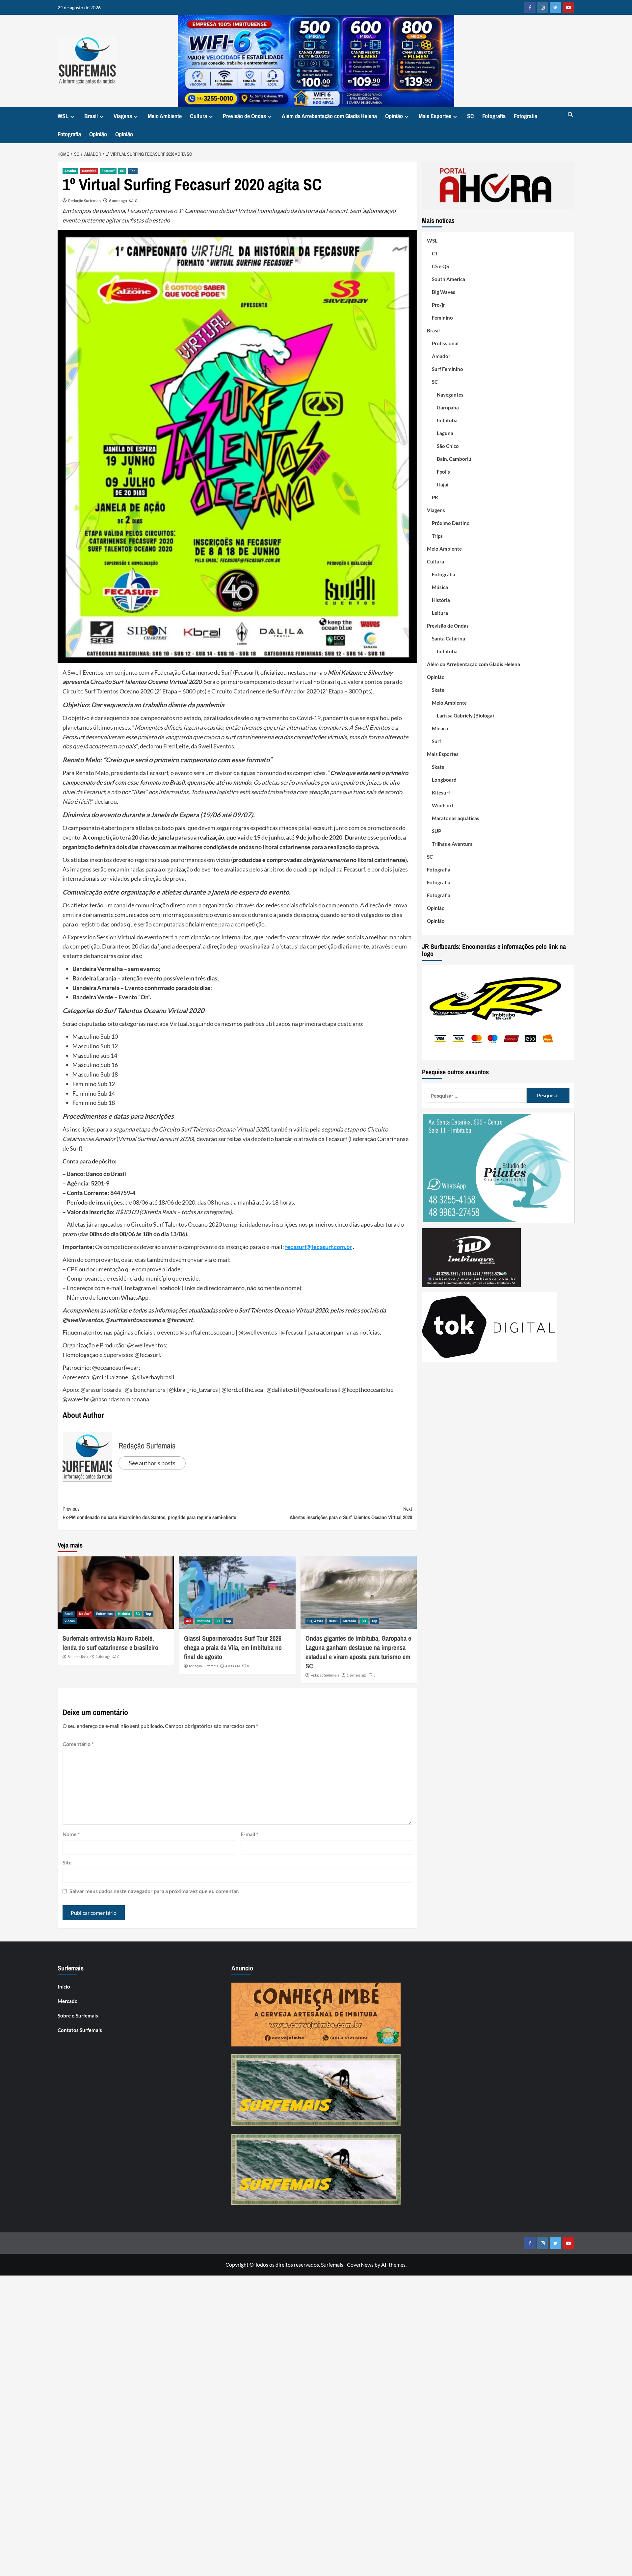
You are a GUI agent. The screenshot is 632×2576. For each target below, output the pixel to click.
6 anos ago (118, 201)
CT (435, 253)
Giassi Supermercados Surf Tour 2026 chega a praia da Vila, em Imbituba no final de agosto (233, 1647)
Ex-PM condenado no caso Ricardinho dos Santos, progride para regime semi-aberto (149, 1513)
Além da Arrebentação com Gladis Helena (329, 116)
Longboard (444, 780)
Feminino (442, 318)
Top (133, 171)
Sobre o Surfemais (78, 2016)
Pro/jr (438, 305)
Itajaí (443, 484)
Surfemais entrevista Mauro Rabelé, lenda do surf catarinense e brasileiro (110, 1643)
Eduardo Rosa (78, 1657)
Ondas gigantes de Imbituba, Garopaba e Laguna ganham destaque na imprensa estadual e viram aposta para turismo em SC (358, 1652)
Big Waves (315, 1621)
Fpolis (443, 472)
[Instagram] (543, 7)
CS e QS (440, 266)
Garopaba (448, 407)
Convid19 (89, 171)
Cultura (198, 116)
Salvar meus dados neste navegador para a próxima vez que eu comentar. (154, 1891)
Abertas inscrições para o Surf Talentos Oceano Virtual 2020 (351, 1513)
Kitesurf (441, 793)
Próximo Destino (451, 523)
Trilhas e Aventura (452, 844)
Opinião (394, 116)
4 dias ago (233, 1666)
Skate (438, 690)
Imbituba (203, 1621)
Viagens (123, 116)
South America (448, 279)
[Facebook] (530, 7)
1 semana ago (357, 1675)
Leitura (440, 613)
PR (435, 497)
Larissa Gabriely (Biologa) (465, 716)
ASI (189, 1621)
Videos (70, 1621)
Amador (70, 171)
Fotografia (494, 116)
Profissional (445, 343)
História (124, 1614)
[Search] (570, 115)
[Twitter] (555, 7)
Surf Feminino (448, 369)
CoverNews (360, 2264)
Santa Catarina (448, 638)
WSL (63, 116)
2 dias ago (103, 1657)
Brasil (91, 116)
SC (471, 116)
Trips (437, 536)
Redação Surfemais (85, 201)
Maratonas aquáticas (456, 818)
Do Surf (85, 1614)
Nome (71, 1834)
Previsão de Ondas (244, 116)
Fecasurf (108, 171)
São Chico (448, 446)
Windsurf (443, 805)
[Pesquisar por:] (477, 1095)
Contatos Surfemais (80, 2030)
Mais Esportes (435, 116)
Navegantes (450, 395)
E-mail (249, 1834)
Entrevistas (104, 1614)
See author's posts (152, 1463)
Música (440, 587)
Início (64, 1987)
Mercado (350, 1621)
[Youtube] (568, 7)
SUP (436, 831)
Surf (436, 741)
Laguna (445, 433)
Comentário (78, 1744)
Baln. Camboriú (454, 459)
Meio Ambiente (165, 116)
